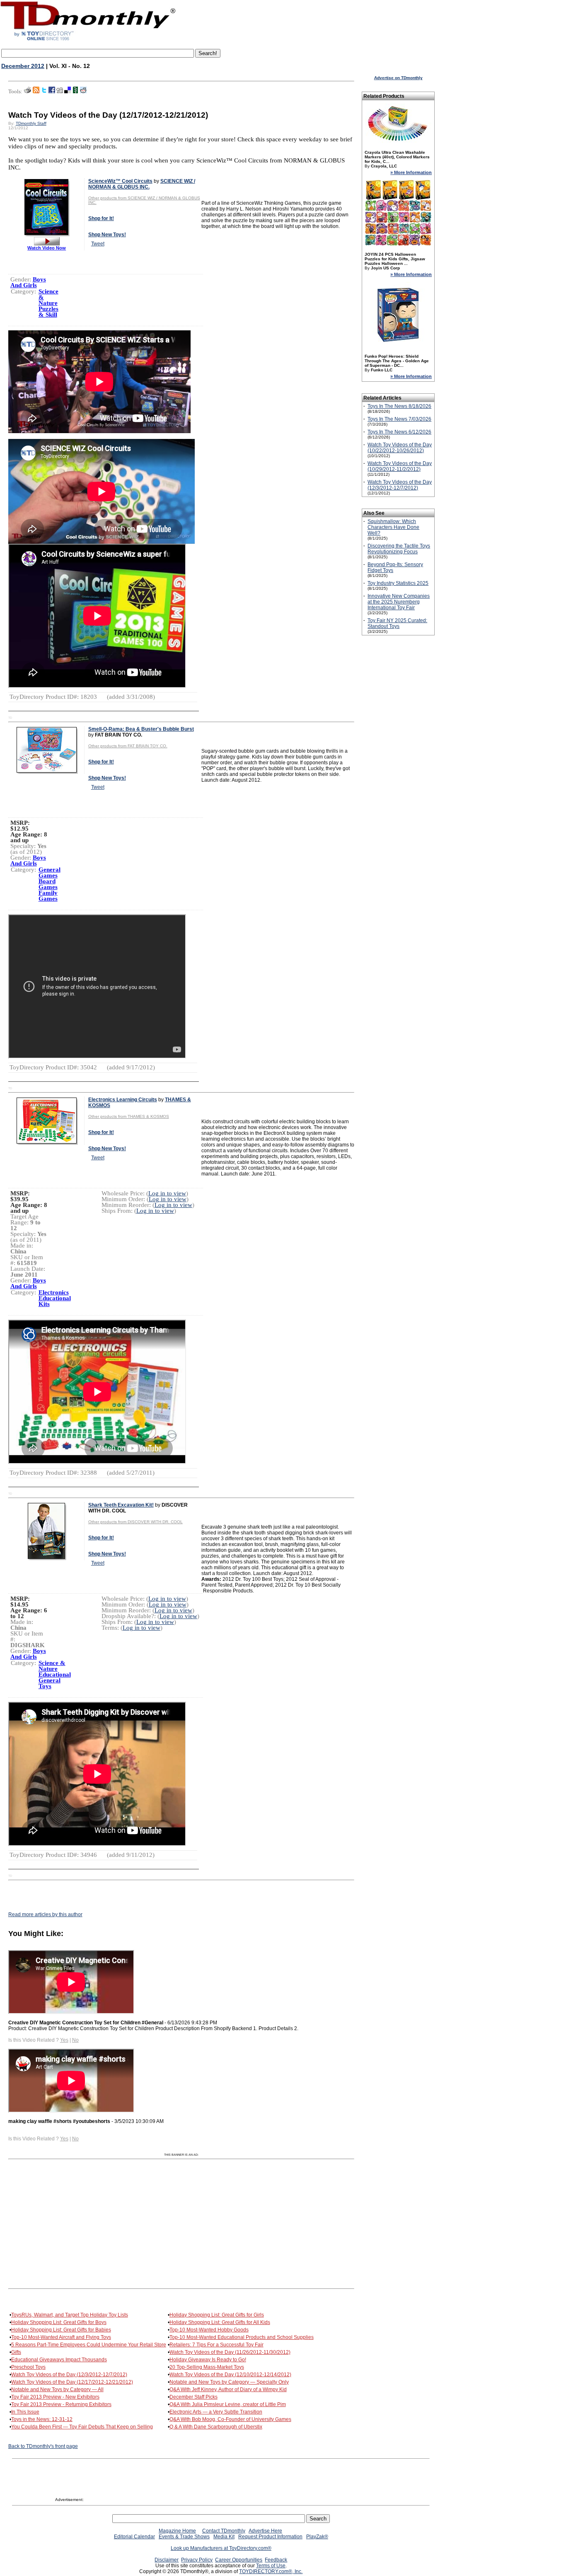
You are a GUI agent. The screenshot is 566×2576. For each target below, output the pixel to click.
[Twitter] (44, 92)
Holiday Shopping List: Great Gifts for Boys (59, 2322)
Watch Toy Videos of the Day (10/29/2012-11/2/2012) (400, 466)
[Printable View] (28, 92)
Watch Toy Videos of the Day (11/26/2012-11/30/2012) (230, 2352)
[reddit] (83, 92)
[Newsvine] (75, 92)
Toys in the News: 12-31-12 (42, 2419)
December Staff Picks (194, 2397)
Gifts (16, 2352)
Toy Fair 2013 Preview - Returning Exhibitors (61, 2404)
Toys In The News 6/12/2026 (399, 432)
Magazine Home (177, 2531)
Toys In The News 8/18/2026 (399, 406)
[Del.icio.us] (68, 92)
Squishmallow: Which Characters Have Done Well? (393, 527)
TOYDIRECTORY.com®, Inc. (271, 2571)
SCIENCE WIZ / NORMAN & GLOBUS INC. (142, 184)
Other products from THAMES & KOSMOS (129, 1116)
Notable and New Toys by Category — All (57, 2389)
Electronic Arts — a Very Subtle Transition (216, 2412)
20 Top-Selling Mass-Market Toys (207, 2367)
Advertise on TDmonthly (398, 78)
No (75, 2040)
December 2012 (23, 66)
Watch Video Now (47, 248)
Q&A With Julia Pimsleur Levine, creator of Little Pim (228, 2404)
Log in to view (167, 1193)
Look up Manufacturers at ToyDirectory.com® (221, 2548)
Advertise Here (265, 2531)
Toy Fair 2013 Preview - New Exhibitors (55, 2397)
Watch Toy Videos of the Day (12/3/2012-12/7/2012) (69, 2375)
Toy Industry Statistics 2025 (398, 583)
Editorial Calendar (134, 2537)
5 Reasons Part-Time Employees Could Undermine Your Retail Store (89, 2345)
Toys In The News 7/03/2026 (399, 419)
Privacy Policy (197, 2560)
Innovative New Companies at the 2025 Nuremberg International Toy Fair (399, 602)
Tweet (98, 244)
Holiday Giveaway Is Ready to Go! (208, 2360)
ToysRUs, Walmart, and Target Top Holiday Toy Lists (70, 2315)
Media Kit (224, 2537)
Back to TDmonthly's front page (43, 2446)
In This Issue (25, 2412)
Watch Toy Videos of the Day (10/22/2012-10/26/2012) (400, 448)
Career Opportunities (239, 2560)
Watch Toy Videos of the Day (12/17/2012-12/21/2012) (72, 2382)
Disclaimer (167, 2560)
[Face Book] (52, 92)
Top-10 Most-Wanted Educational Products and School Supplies (242, 2337)
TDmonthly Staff (31, 123)
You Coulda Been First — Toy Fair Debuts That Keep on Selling (82, 2427)
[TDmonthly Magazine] (88, 40)
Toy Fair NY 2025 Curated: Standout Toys (397, 623)
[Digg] (60, 92)
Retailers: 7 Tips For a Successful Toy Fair (216, 2345)
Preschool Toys (28, 2367)
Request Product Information (270, 2537)
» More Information (411, 172)
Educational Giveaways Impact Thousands (59, 2360)
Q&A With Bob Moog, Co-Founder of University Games (230, 2419)
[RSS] (36, 92)
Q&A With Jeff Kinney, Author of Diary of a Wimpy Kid (228, 2389)
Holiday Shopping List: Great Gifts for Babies (61, 2330)
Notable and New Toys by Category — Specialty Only (229, 2382)
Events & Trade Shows (184, 2537)
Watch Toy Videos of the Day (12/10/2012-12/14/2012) (230, 2375)
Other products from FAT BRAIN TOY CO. (128, 746)
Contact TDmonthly (224, 2531)
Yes (64, 2040)
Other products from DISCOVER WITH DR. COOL (135, 1522)
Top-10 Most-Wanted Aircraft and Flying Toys (61, 2337)
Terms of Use (271, 2566)
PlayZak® (317, 2537)
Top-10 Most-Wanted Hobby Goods (209, 2330)
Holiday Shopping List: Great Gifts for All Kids (220, 2322)
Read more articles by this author (45, 1914)
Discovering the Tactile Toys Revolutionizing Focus (399, 549)
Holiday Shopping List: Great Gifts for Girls (217, 2315)
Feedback (276, 2560)
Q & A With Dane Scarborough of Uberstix (216, 2427)
